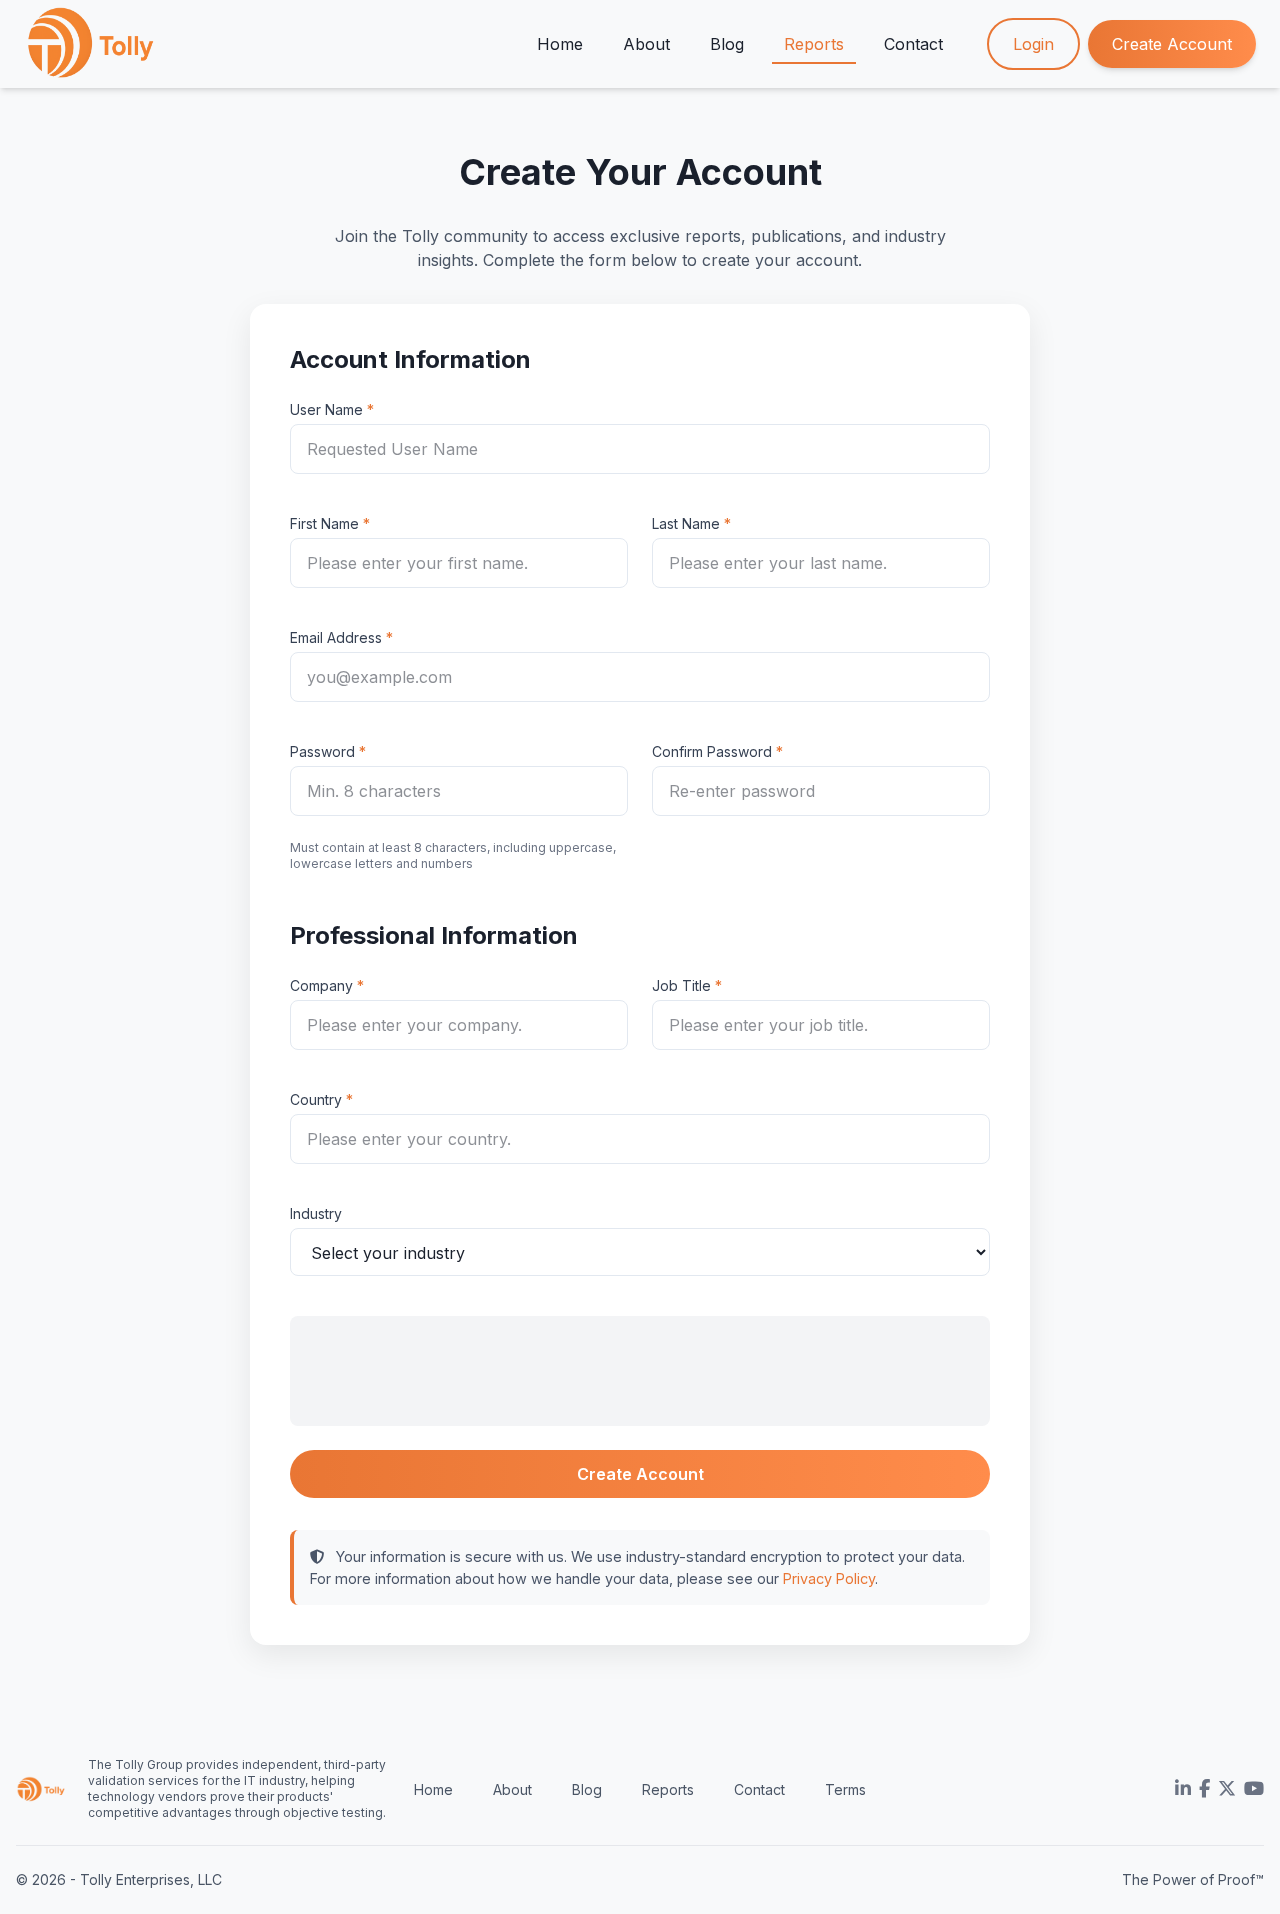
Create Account (1172, 44)
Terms (845, 1789)
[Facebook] (1204, 1789)
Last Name (686, 523)
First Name (324, 523)
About (646, 44)
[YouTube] (1254, 1789)
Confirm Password (712, 751)
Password (322, 751)
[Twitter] (1227, 1789)
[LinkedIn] (1183, 1789)
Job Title (681, 985)
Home (560, 44)
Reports (814, 44)
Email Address (336, 637)
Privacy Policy (829, 1578)
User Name (326, 409)
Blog (727, 44)
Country (316, 1099)
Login (1033, 44)
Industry (316, 1213)
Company (321, 985)
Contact (913, 44)
